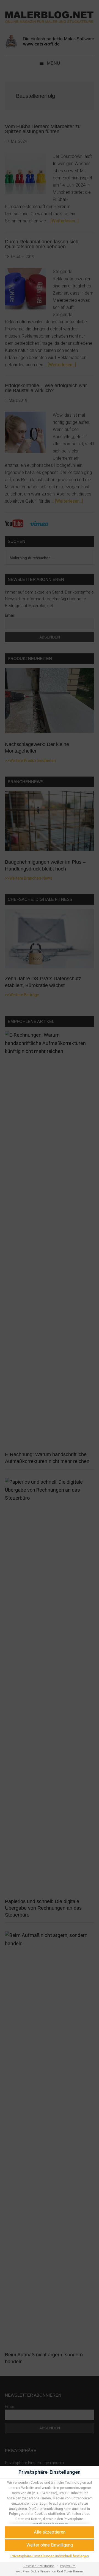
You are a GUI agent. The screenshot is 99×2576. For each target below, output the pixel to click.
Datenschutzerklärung (39, 2566)
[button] (50, 2545)
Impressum (68, 2566)
